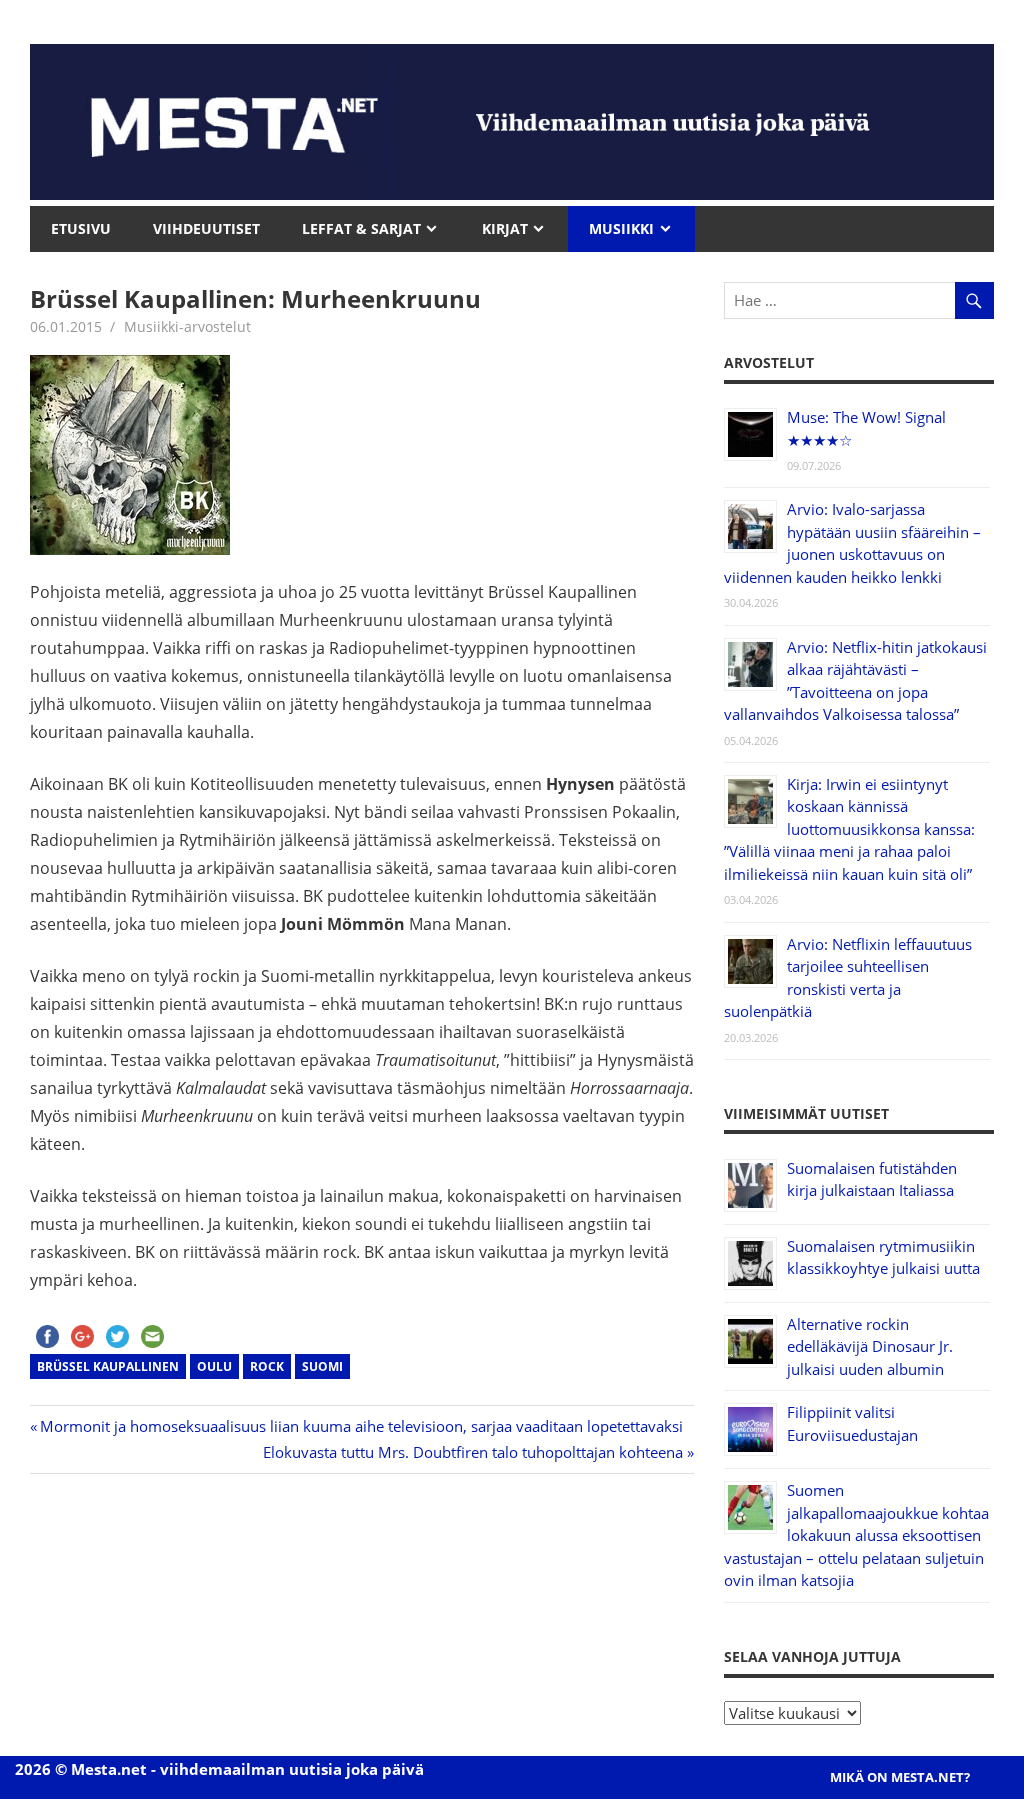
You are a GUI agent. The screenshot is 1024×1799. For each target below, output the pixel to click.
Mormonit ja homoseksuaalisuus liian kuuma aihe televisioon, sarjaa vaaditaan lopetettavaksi (361, 1426)
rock (267, 1366)
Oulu (214, 1366)
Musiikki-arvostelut (187, 326)
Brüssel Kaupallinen (108, 1366)
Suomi (322, 1366)
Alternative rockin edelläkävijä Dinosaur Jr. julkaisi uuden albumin (870, 1346)
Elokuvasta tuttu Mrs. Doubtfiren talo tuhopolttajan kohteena (473, 1452)
